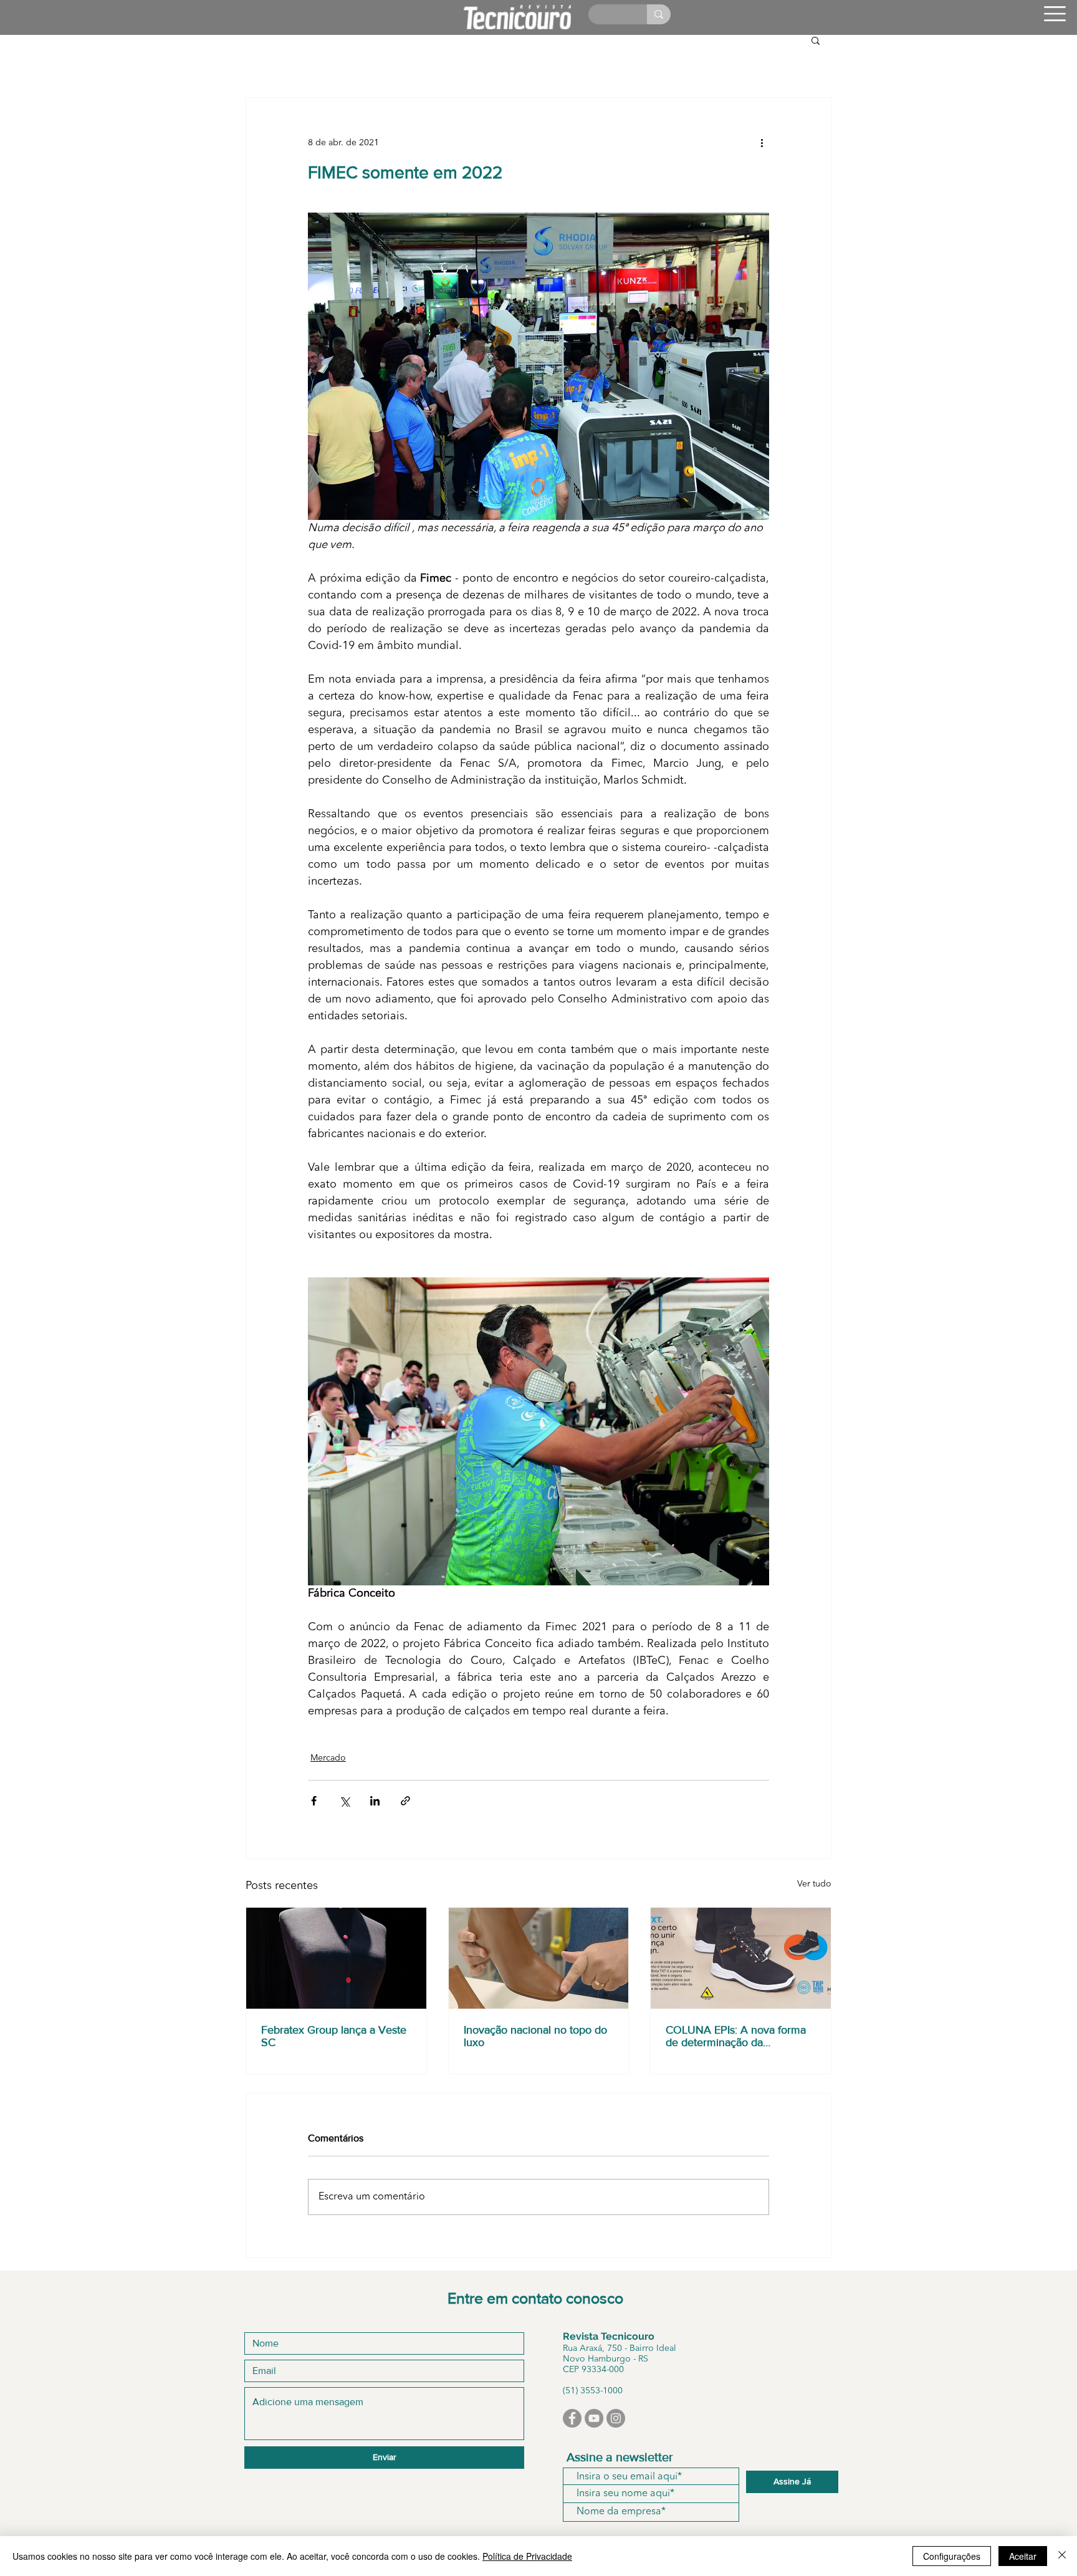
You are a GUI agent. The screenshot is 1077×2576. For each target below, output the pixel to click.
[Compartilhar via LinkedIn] (375, 1801)
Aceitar (1023, 2556)
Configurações (952, 2556)
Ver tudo (814, 1884)
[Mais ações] (762, 143)
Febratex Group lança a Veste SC (334, 2036)
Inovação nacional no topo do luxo (535, 2036)
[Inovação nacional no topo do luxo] (539, 1958)
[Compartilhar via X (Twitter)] (344, 1801)
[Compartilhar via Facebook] (314, 1801)
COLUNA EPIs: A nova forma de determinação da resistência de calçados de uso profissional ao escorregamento (740, 2036)
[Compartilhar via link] (405, 1801)
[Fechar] (1062, 2556)
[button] (1055, 14)
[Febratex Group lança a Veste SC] (336, 1958)
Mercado (328, 1758)
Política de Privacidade (527, 2556)
